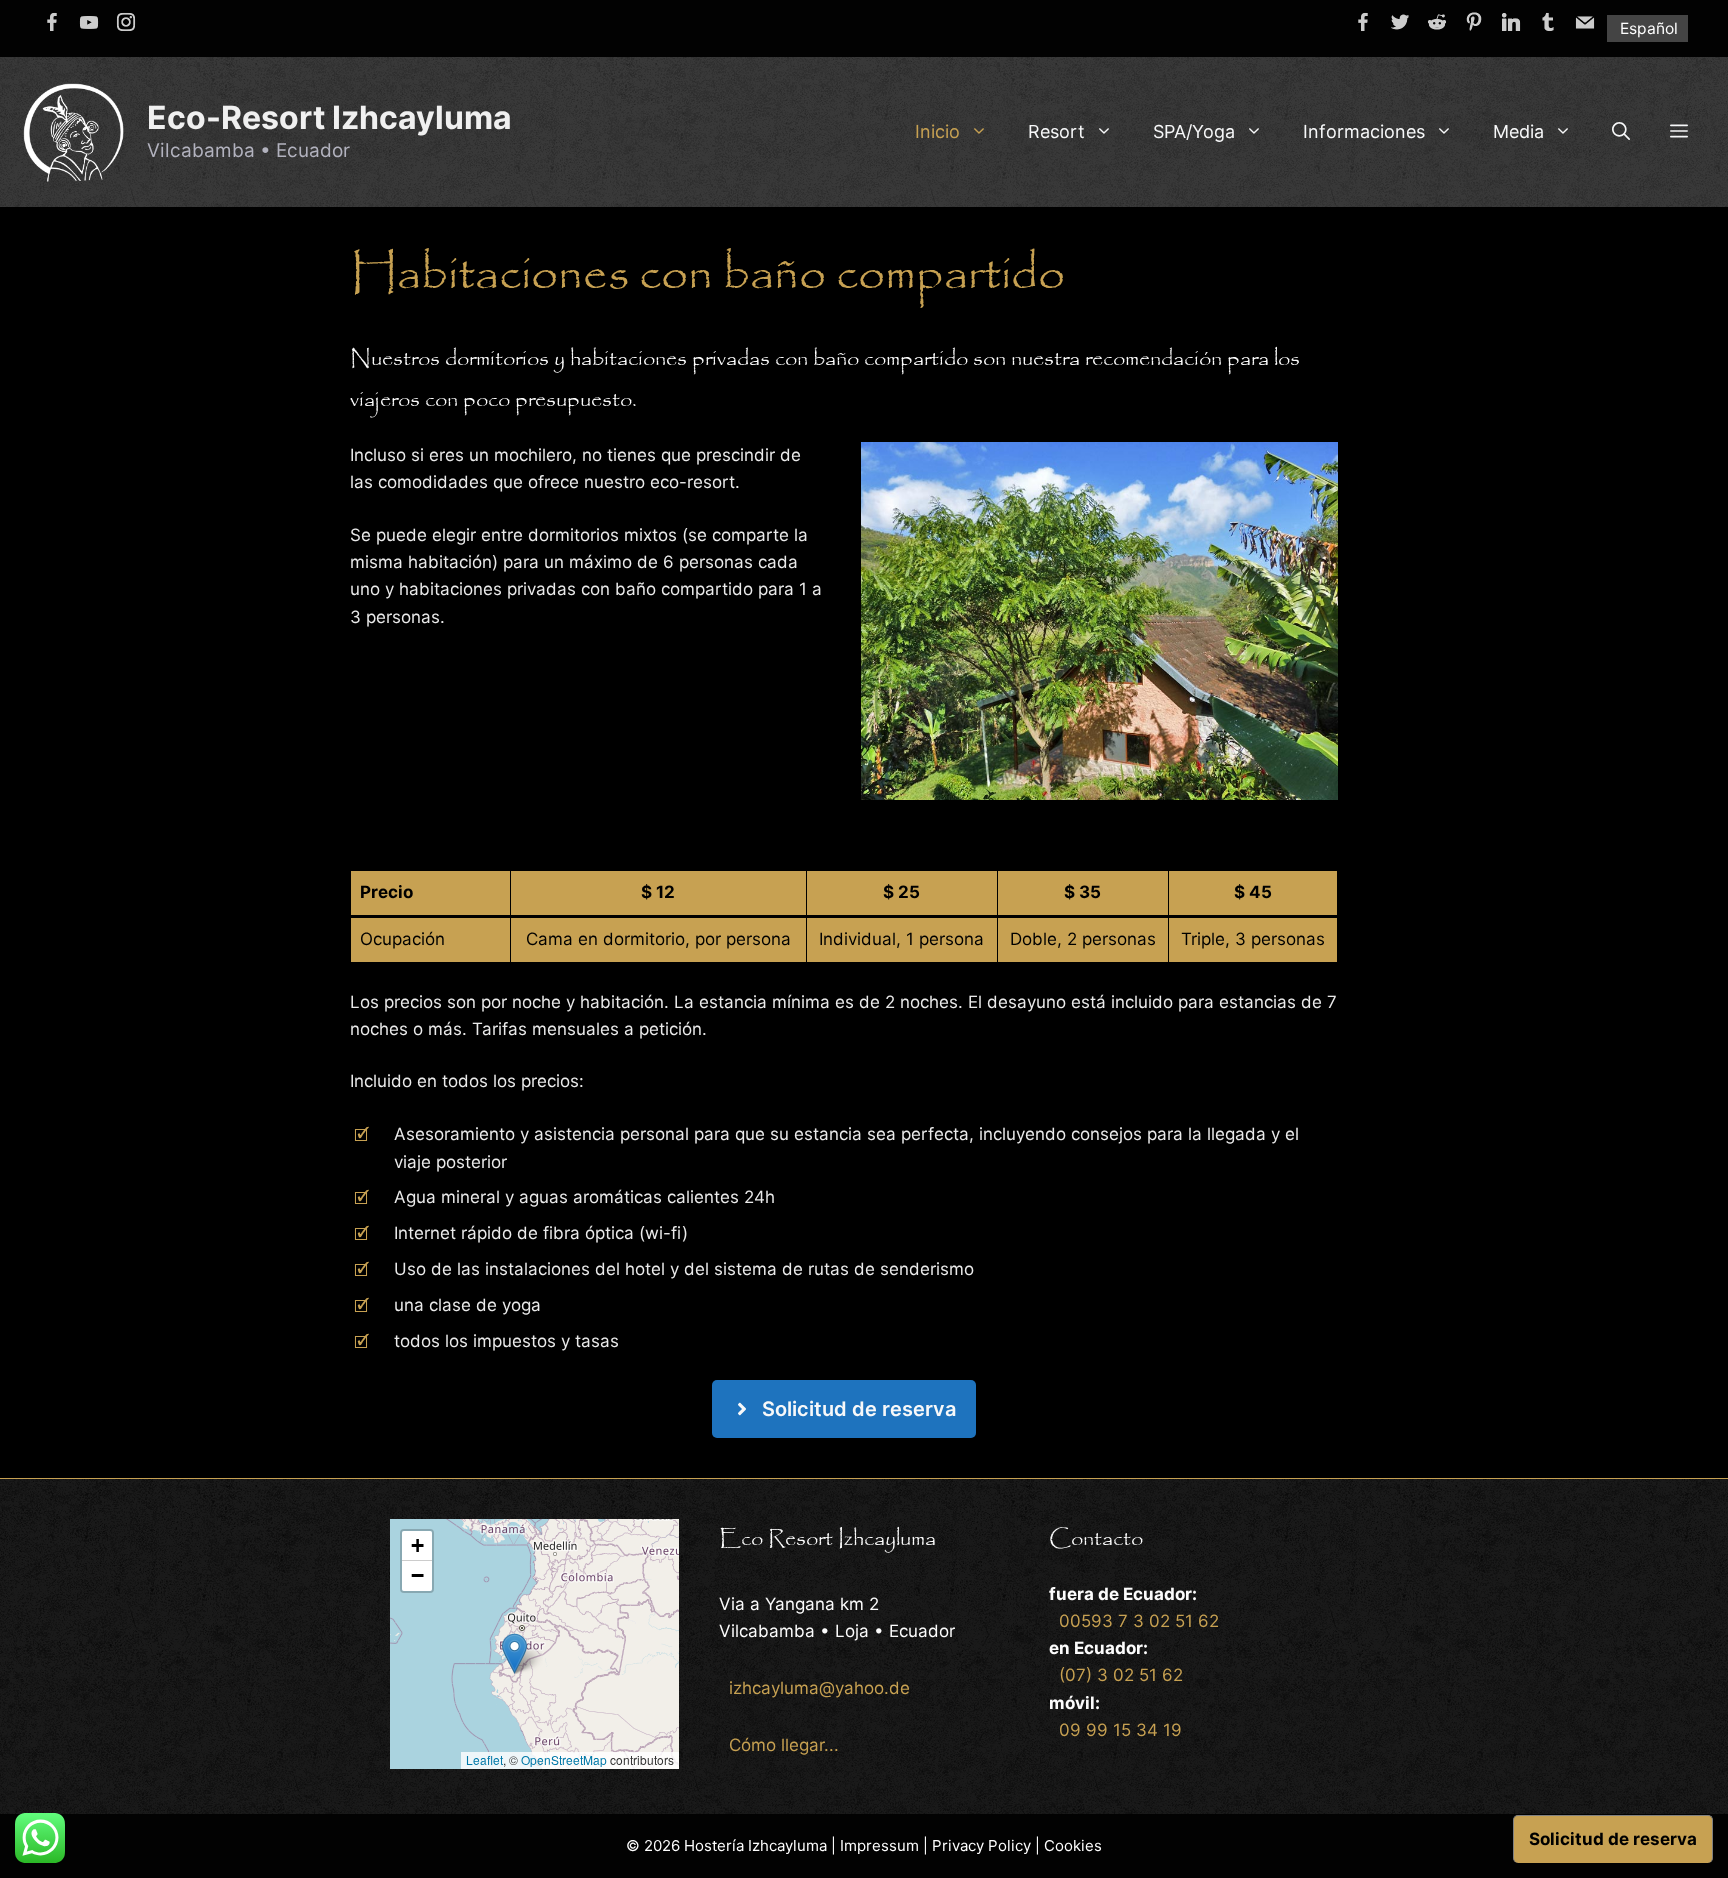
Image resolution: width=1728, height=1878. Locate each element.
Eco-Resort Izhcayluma (329, 117)
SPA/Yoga (1194, 131)
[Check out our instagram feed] (126, 22)
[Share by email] (1585, 22)
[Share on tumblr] (1548, 22)
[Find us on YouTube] (89, 22)
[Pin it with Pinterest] (1474, 22)
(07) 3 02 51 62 (1121, 1675)
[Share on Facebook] (1363, 22)
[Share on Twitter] (1400, 22)
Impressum (879, 1845)
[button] (1679, 132)
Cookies (1073, 1845)
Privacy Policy (981, 1845)
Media (1518, 131)
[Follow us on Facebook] (52, 22)
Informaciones (1364, 131)
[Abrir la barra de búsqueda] (1621, 132)
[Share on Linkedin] (1511, 22)
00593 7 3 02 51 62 (1139, 1621)
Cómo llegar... (784, 1745)
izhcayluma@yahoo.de (819, 1688)
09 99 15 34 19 (1120, 1730)
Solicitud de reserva (1613, 1839)
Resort (1056, 131)
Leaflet (484, 1759)
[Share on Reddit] (1437, 22)
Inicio (937, 131)
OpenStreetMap (564, 1759)
